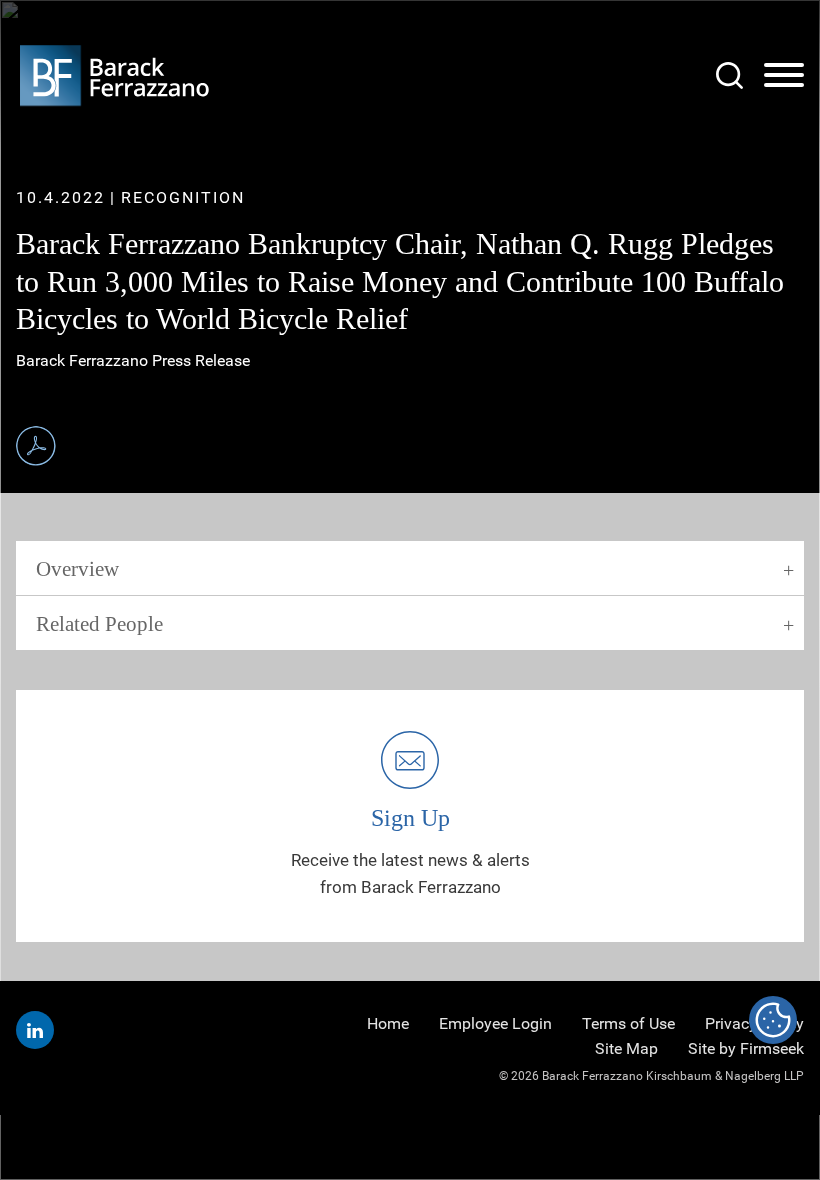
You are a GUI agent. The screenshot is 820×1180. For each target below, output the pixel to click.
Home (388, 1023)
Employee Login (495, 1023)
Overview (77, 569)
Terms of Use (628, 1023)
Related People (99, 624)
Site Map (626, 1048)
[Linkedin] (35, 1030)
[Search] (729, 75)
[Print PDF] (36, 446)
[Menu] (784, 76)
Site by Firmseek (746, 1048)
